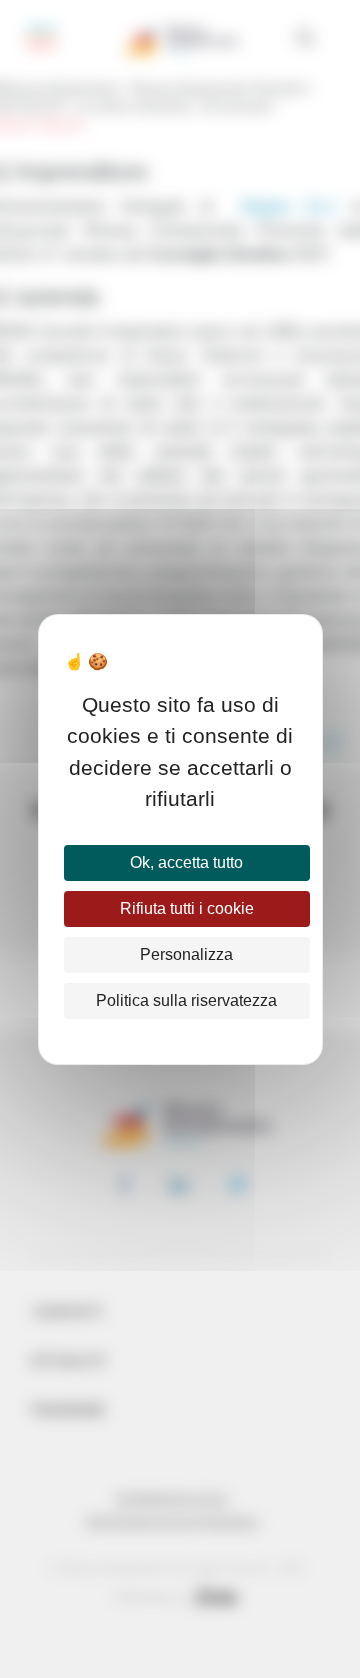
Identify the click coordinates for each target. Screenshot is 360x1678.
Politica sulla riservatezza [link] (186, 1000)
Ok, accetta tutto (186, 862)
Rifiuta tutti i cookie (187, 908)
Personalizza (186, 954)
